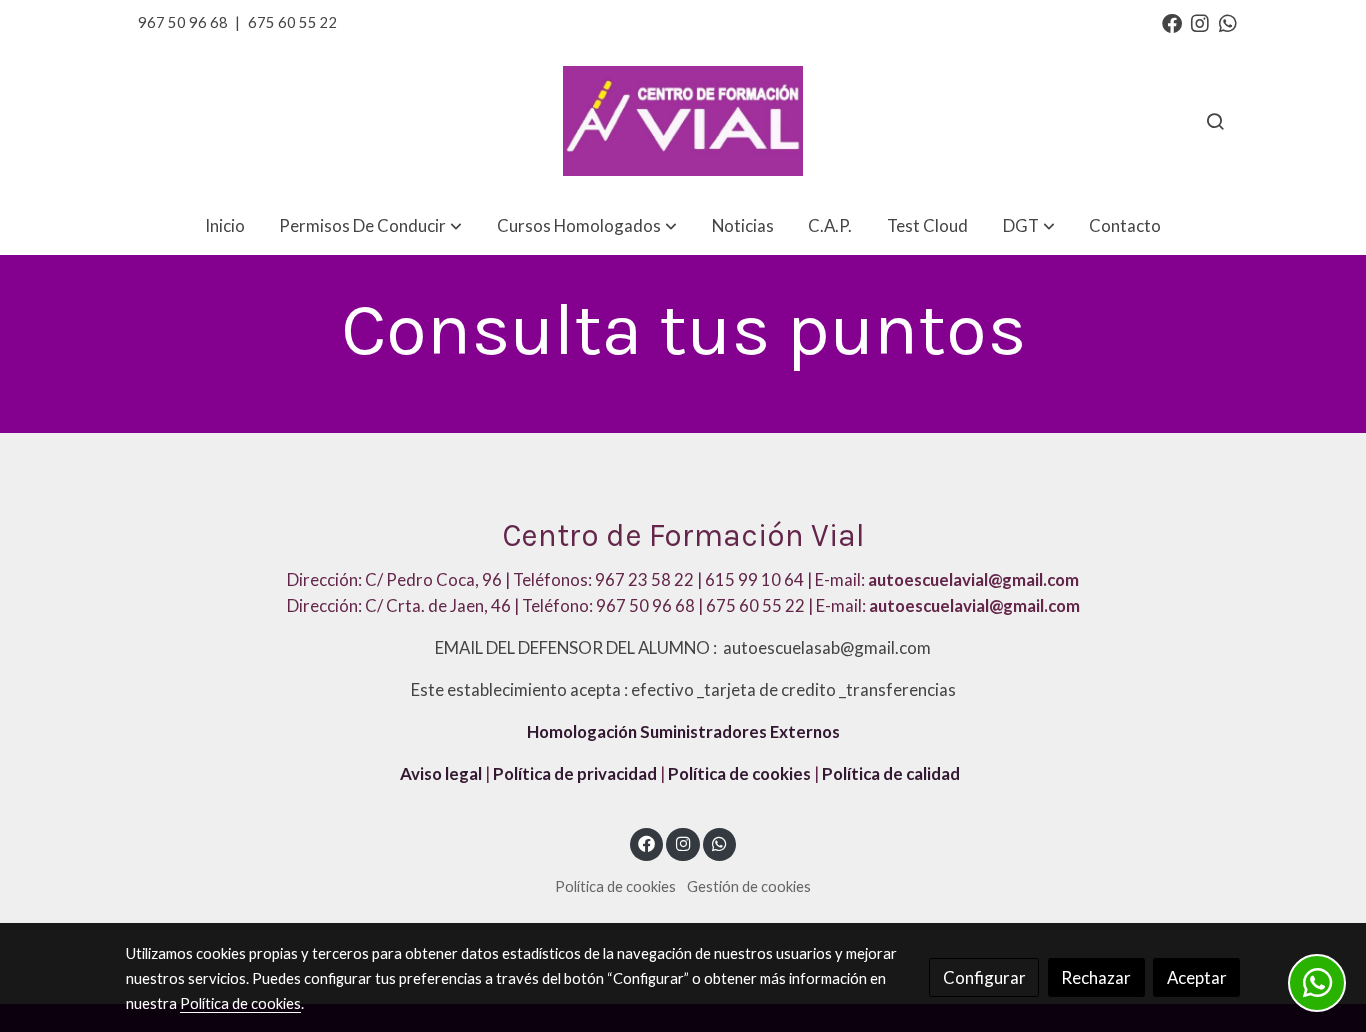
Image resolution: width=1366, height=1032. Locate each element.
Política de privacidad (575, 773)
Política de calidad (891, 773)
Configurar (984, 977)
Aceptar (1197, 977)
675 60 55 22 (293, 22)
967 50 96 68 (183, 22)
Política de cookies (739, 773)
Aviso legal (441, 773)
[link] (683, 121)
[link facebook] (1172, 22)
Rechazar (1096, 977)
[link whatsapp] (1228, 22)
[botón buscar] (1215, 121)
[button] (370, 225)
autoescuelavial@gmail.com (974, 605)
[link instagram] (1200, 22)
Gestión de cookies (749, 886)
